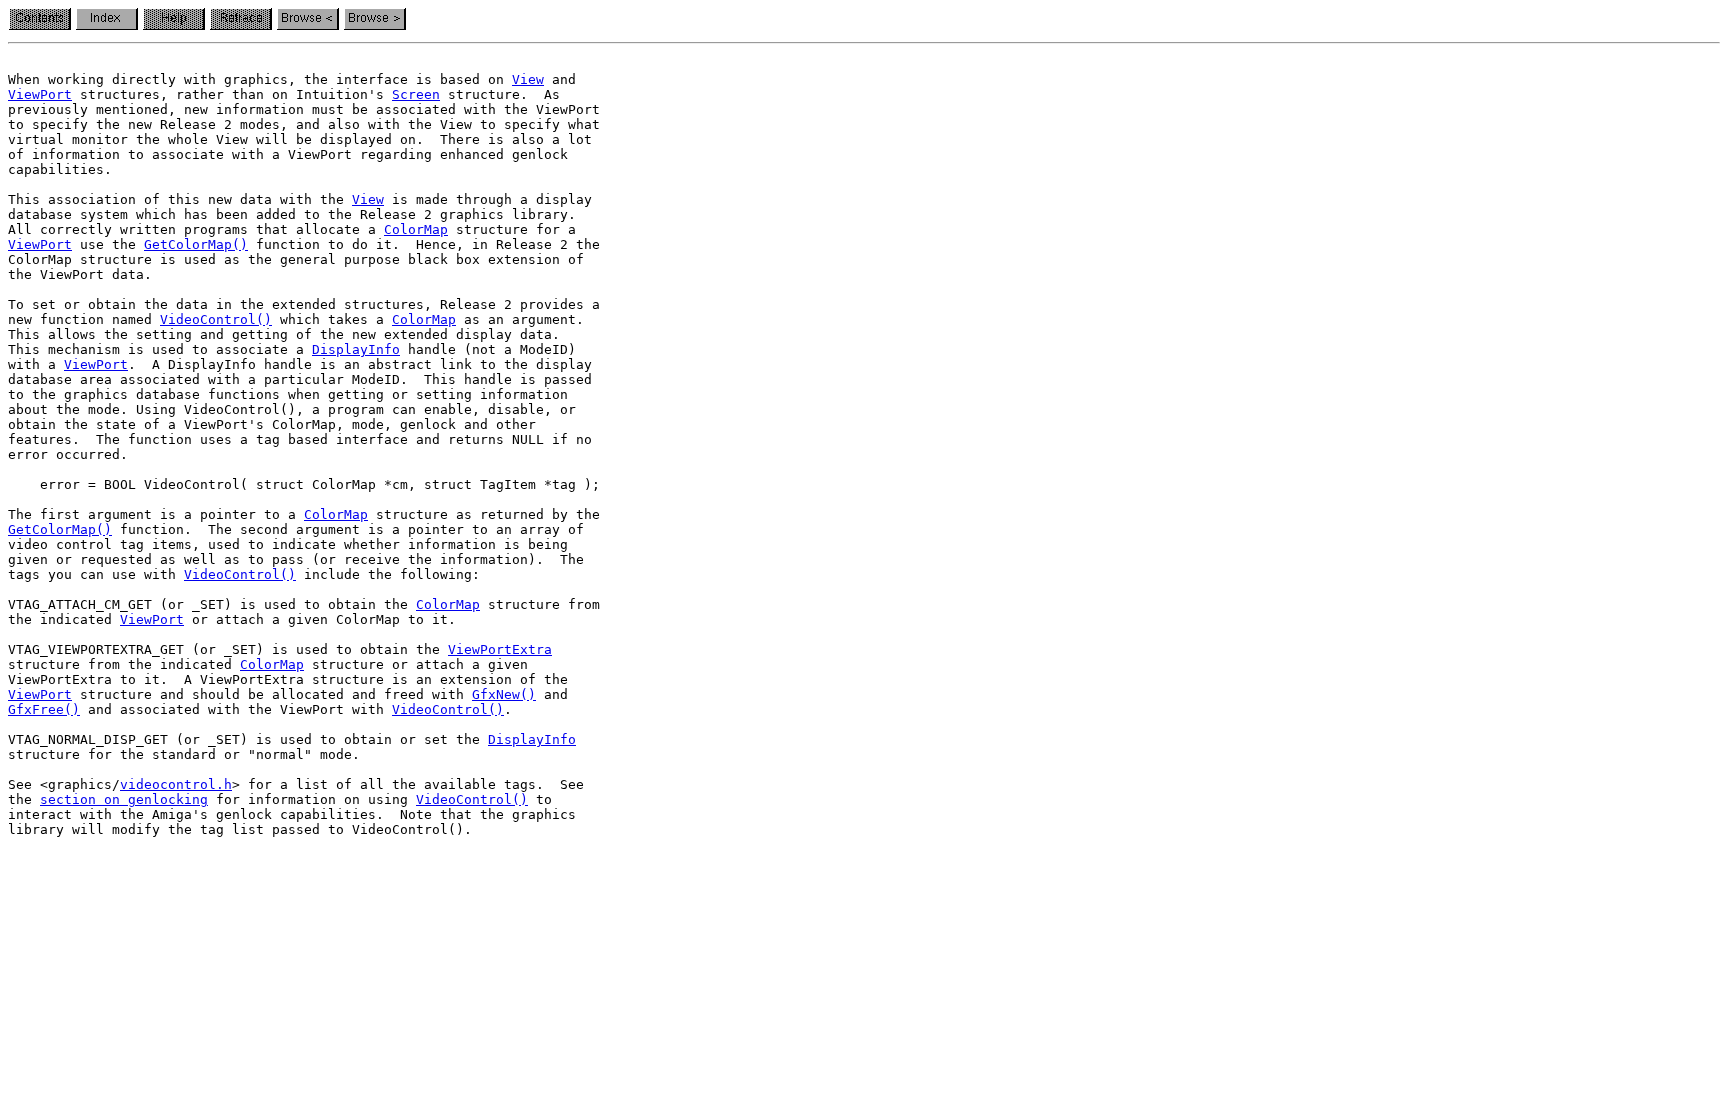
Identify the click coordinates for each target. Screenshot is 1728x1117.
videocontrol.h (176, 784)
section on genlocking (124, 799)
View (528, 79)
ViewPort (40, 94)
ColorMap (416, 229)
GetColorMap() (196, 244)
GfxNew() (504, 694)
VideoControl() (216, 319)
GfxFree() (44, 709)
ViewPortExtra (500, 649)
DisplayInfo (356, 349)
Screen (416, 94)
